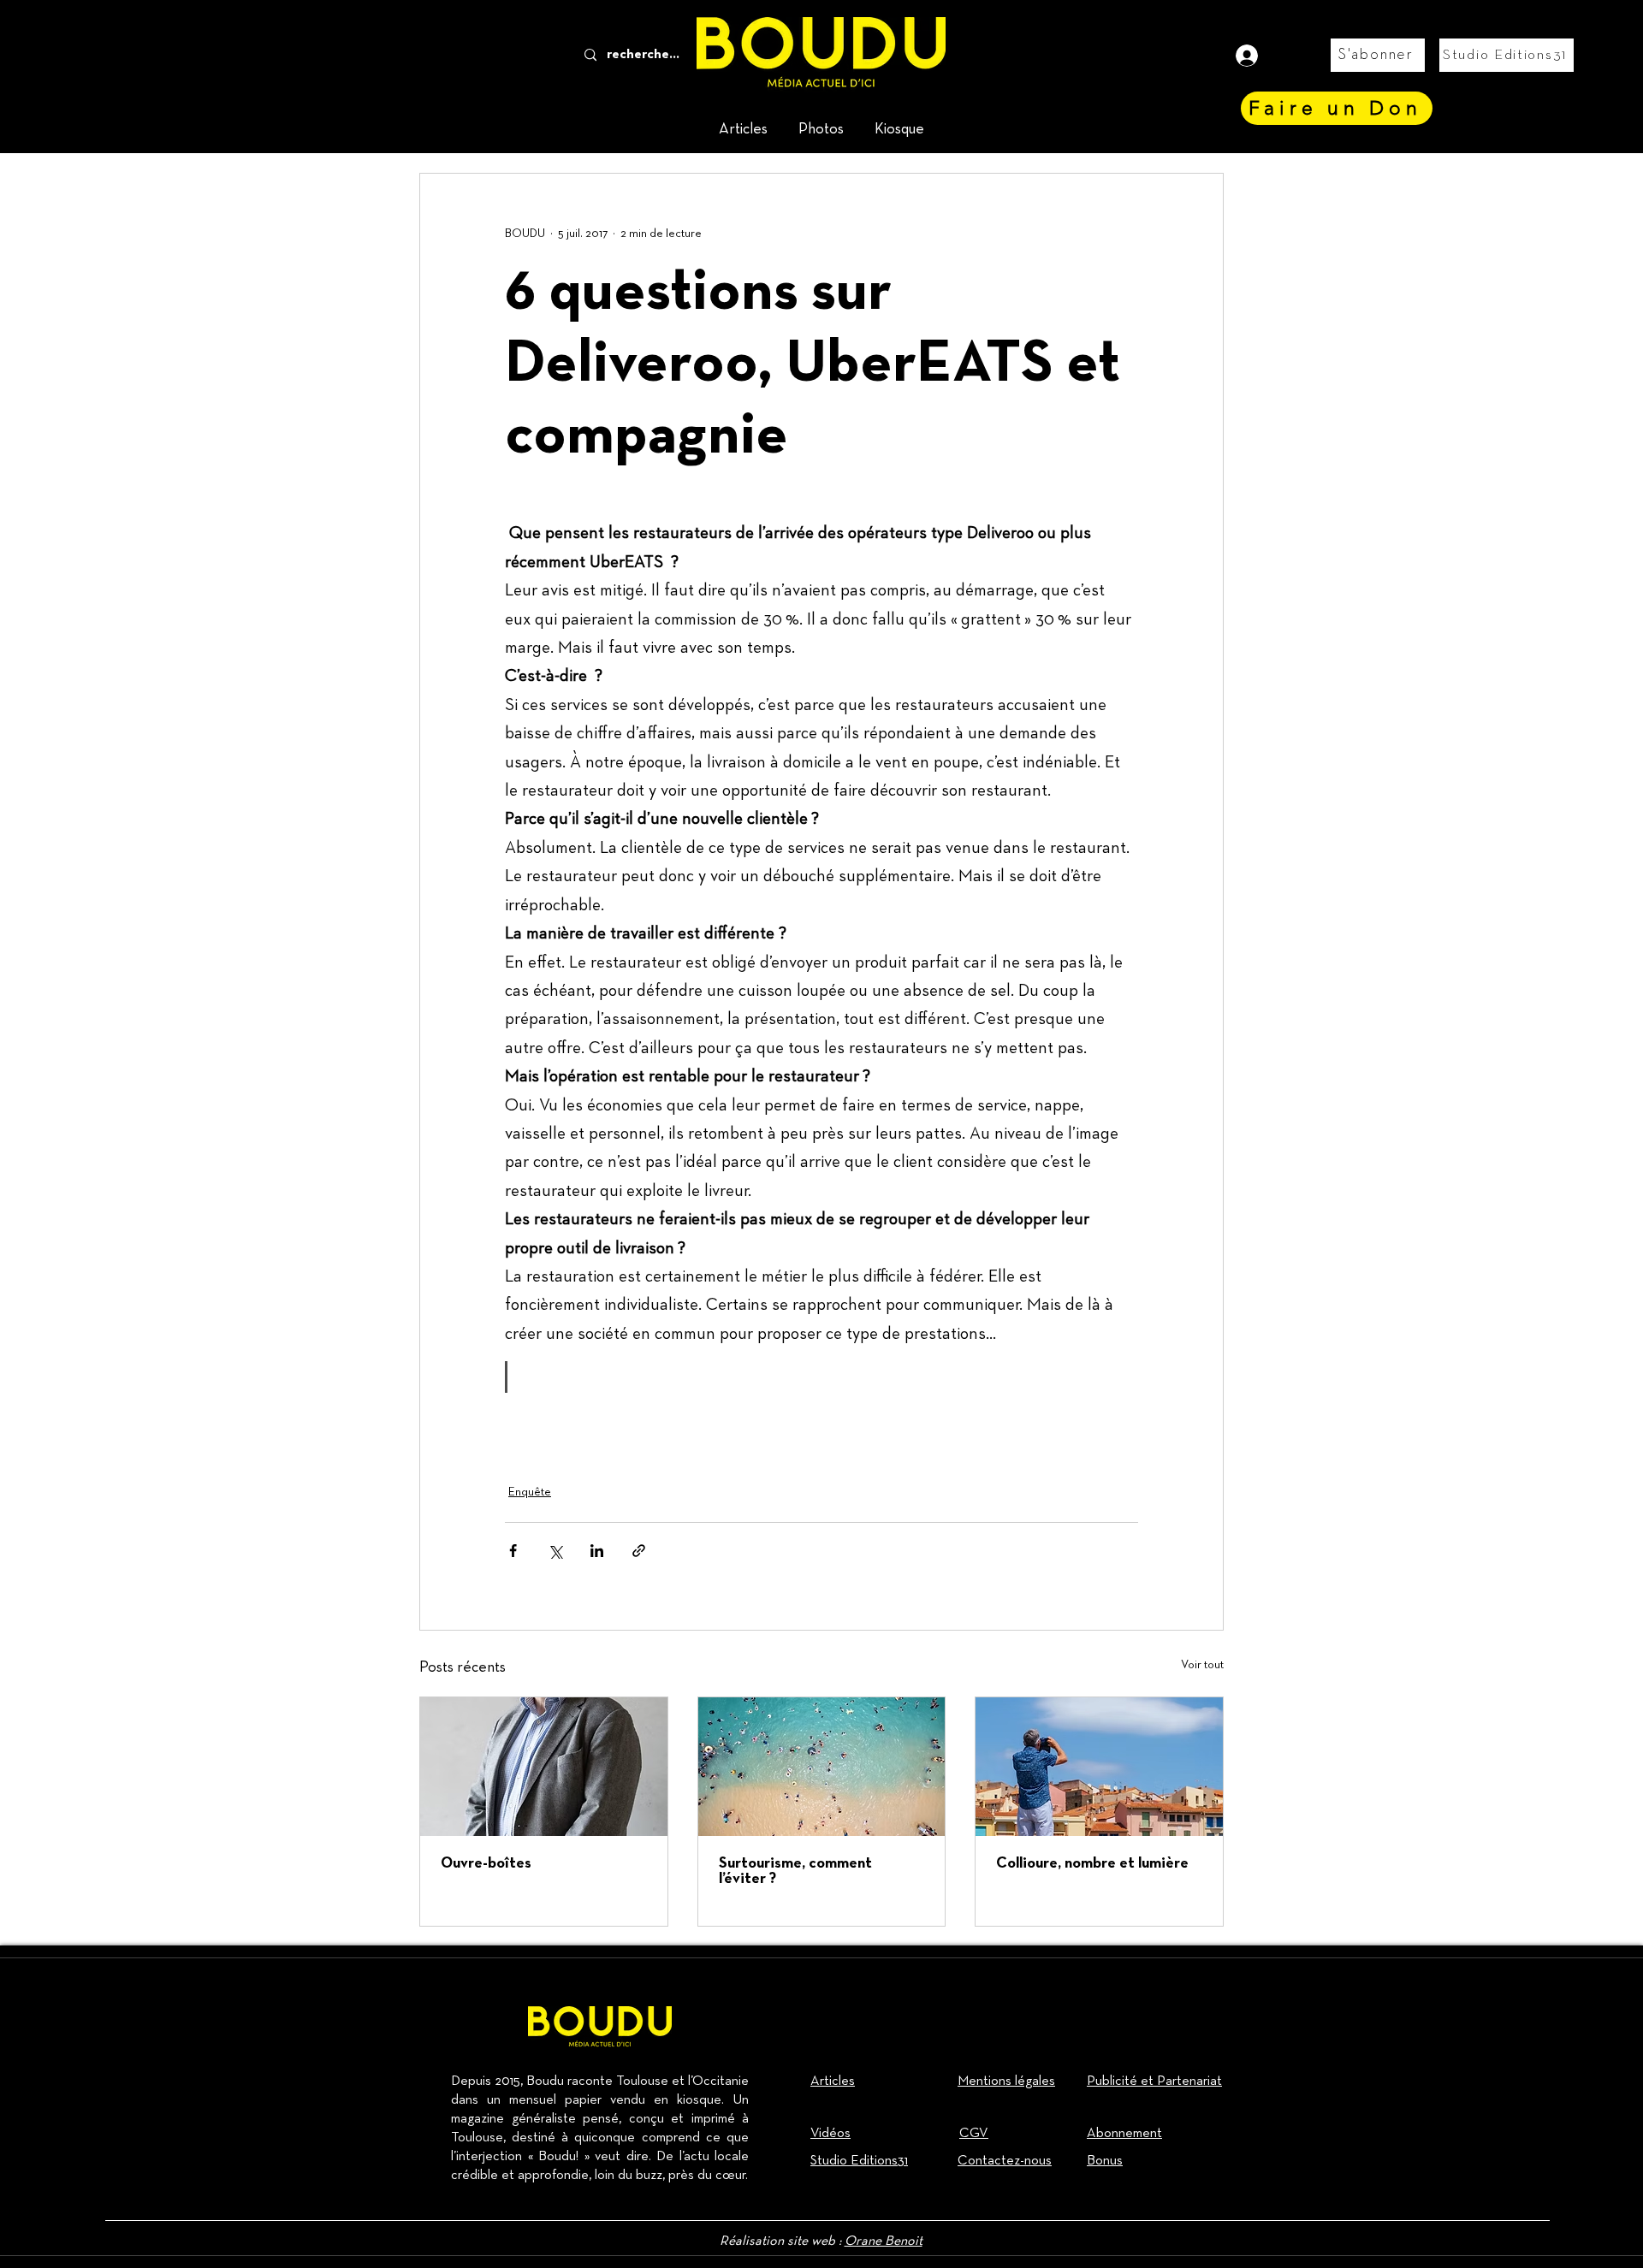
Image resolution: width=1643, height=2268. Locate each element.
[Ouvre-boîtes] (544, 1767)
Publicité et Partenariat (1154, 2081)
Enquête (530, 1492)
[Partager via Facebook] (513, 1551)
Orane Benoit (884, 2241)
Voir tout (1202, 1665)
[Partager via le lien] (639, 1551)
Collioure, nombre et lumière (1092, 1864)
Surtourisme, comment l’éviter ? (795, 1871)
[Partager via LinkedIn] (597, 1551)
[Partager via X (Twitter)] (555, 1551)
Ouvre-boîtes (486, 1864)
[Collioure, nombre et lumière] (1099, 1767)
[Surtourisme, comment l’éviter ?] (822, 1767)
